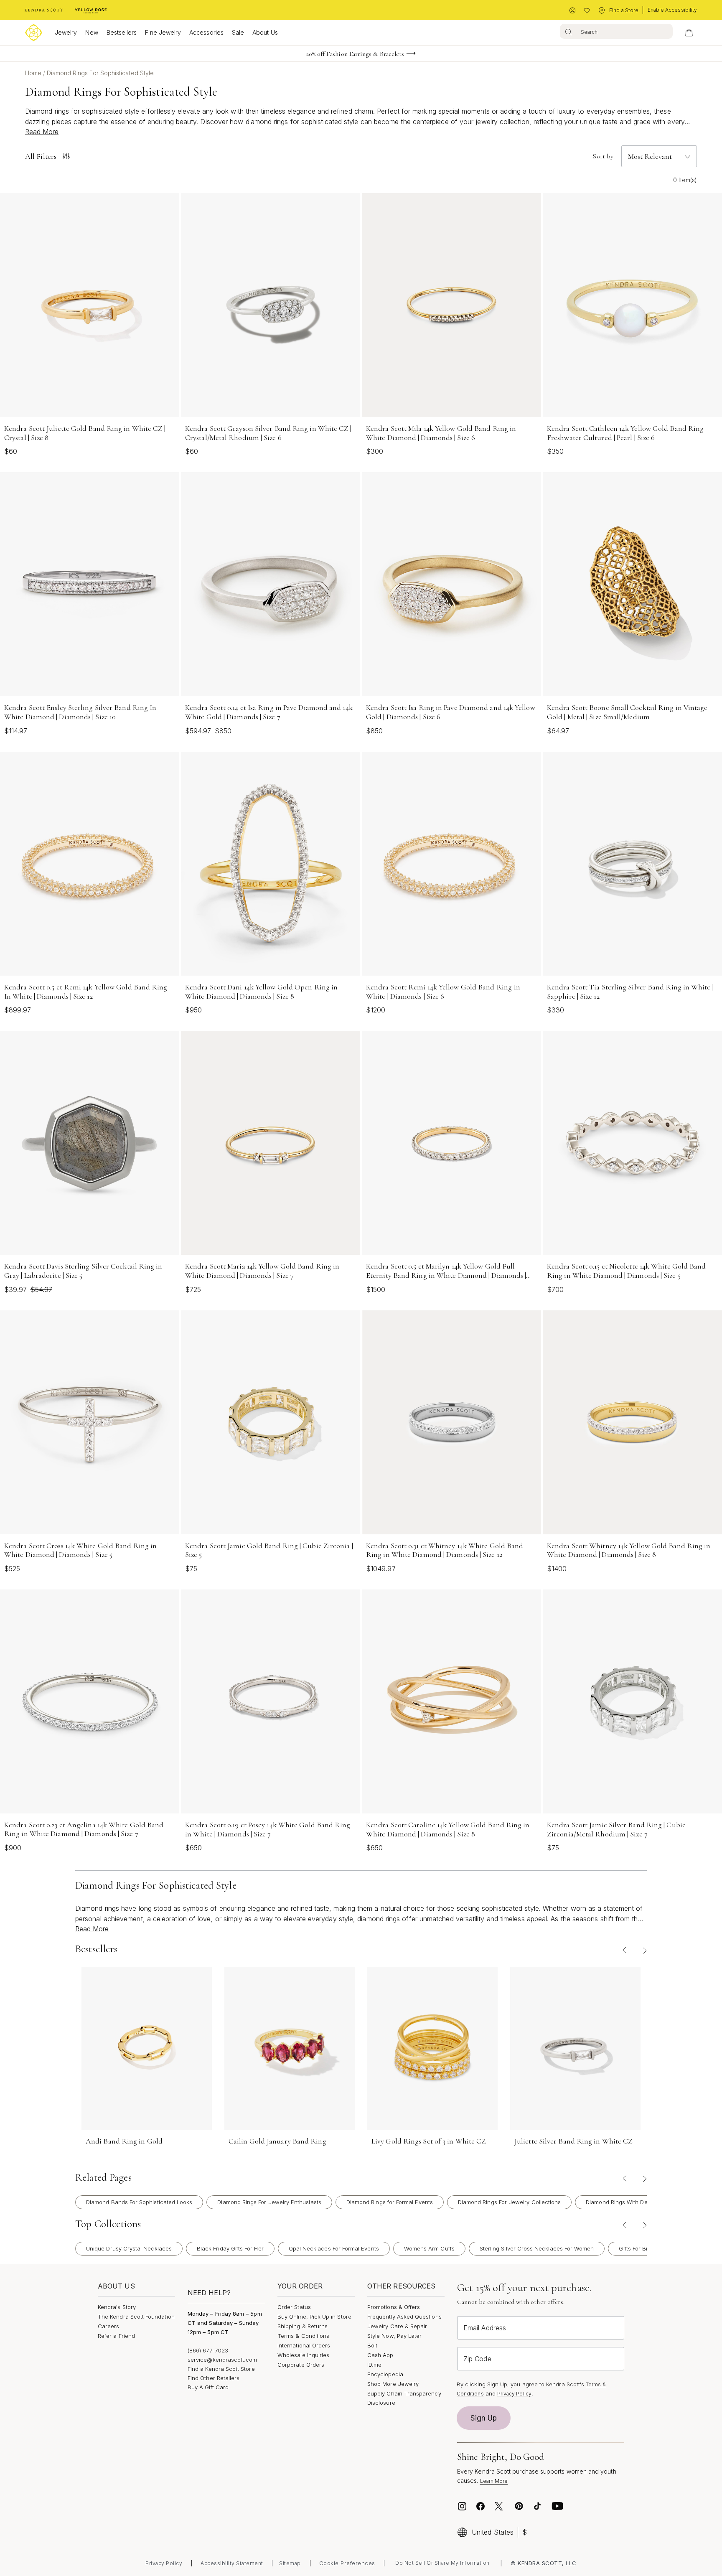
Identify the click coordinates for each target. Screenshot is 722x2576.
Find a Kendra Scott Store (221, 2369)
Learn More (494, 2481)
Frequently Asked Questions (404, 2317)
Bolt (372, 2345)
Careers (108, 2326)
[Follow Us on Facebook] (480, 2506)
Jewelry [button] (66, 32)
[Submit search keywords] (568, 31)
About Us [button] (265, 32)
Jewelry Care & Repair (397, 2326)
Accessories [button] (206, 32)
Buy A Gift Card (208, 2387)
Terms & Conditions (303, 2336)
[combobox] (616, 31)
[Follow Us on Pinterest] (519, 2506)
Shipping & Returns (303, 2326)
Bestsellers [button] (122, 32)
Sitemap (290, 2563)
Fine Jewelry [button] (163, 32)
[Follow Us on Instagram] (462, 2506)
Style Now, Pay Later (394, 2336)
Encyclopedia (385, 2374)
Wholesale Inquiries (303, 2355)
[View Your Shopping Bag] (689, 33)
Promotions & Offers (394, 2307)
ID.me (374, 2365)
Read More (42, 132)
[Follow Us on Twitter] (500, 2506)
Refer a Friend (116, 2336)
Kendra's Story (117, 2307)
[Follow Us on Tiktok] (537, 2506)
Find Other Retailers (214, 2378)
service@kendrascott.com (222, 2360)
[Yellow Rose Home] (91, 10)
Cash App (380, 2355)
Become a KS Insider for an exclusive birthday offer (355, 58)
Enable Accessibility (672, 10)
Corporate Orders (301, 2365)
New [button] (92, 32)
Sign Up (484, 2418)
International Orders (304, 2345)
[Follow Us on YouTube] (557, 2506)
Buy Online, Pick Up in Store (314, 2317)
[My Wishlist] (587, 11)
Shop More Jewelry (393, 2384)
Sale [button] (238, 32)
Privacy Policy (514, 2394)
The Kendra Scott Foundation (136, 2317)
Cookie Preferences (347, 2563)
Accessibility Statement (232, 2563)
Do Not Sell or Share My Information (442, 2563)
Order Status (294, 2307)
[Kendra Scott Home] (44, 10)
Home (34, 73)
